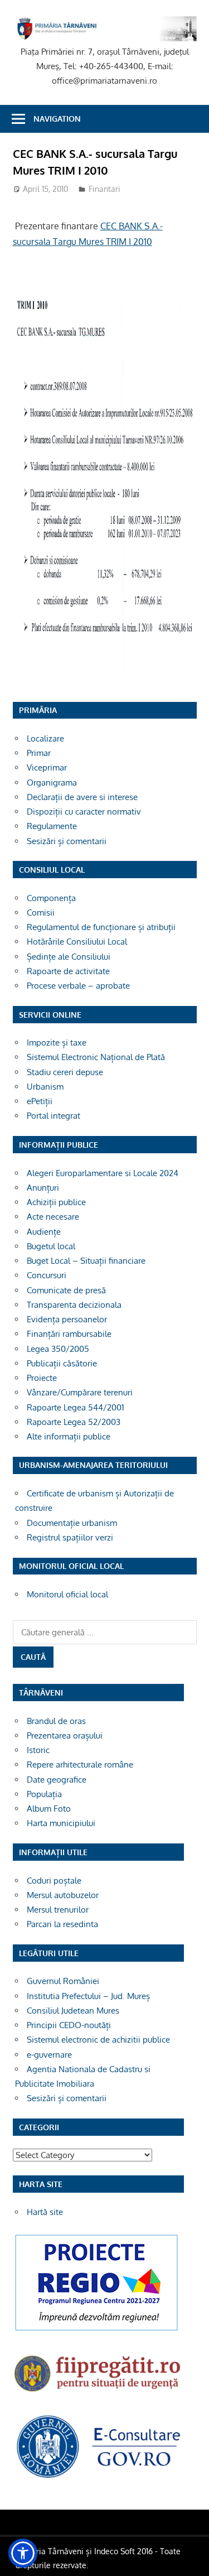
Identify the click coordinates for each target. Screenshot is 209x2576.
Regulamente (52, 826)
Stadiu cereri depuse (65, 1072)
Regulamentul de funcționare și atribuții (101, 927)
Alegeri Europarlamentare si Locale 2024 (103, 1173)
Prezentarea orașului (65, 1735)
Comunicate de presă (66, 1290)
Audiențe (44, 1232)
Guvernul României (63, 1981)
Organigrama (52, 783)
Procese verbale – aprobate (78, 986)
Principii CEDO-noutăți (69, 2025)
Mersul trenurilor (58, 1910)
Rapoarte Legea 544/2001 (76, 1407)
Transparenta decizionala (74, 1305)
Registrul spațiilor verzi (70, 1537)
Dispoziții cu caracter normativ (84, 812)
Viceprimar (47, 767)
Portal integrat (54, 1116)
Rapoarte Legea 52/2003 (74, 1422)
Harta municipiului (61, 1823)
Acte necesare (53, 1217)
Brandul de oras (56, 1721)
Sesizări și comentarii (67, 841)
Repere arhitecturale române (80, 1764)
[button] (23, 2553)
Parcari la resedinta (62, 1924)
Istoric (38, 1750)
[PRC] (96, 2330)
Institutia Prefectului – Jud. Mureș (88, 1996)
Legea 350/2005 (58, 1349)
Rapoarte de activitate (68, 971)
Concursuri (47, 1275)
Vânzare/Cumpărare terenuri (80, 1392)
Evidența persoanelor (67, 1319)
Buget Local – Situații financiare (86, 1261)
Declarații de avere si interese (82, 797)
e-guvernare (49, 2055)
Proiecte (42, 1378)
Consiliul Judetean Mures (73, 2011)
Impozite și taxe (57, 1043)
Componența (51, 898)
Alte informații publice (69, 1436)
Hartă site (45, 2212)
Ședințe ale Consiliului (69, 957)
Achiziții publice (56, 1202)
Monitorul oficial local (67, 1594)
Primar (39, 753)
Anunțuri (43, 1188)
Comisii (41, 913)
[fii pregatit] (98, 2394)
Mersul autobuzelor (63, 1895)
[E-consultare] (98, 2477)
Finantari (104, 189)
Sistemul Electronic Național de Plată (96, 1057)
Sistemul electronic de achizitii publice (98, 2040)
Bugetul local (51, 1246)
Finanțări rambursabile (69, 1334)
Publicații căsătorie (62, 1363)
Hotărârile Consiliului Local (77, 942)
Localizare (45, 738)
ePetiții (40, 1101)
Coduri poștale (54, 1881)
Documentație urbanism (72, 1523)
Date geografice (57, 1780)
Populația (44, 1794)
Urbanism (45, 1087)
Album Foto (49, 1809)
